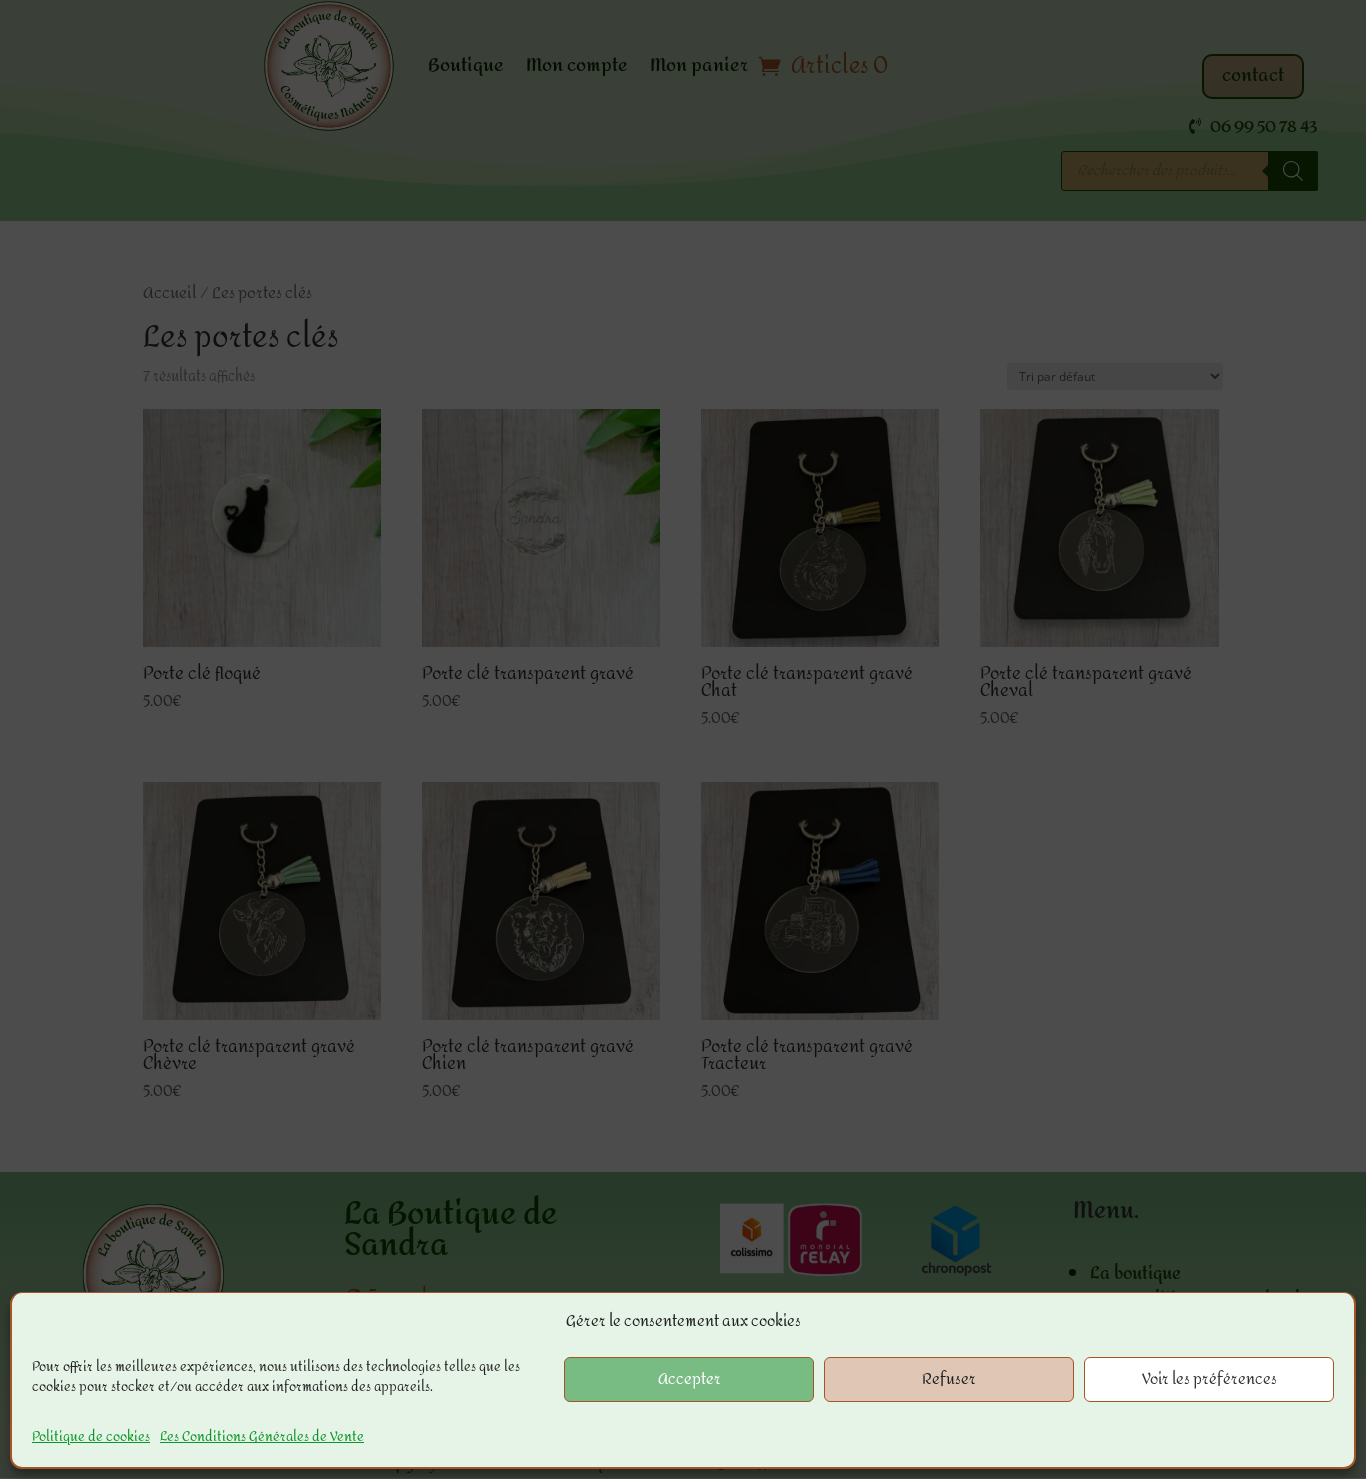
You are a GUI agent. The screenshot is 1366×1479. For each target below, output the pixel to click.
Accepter (689, 1379)
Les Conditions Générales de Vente (262, 1436)
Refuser (949, 1379)
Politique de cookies (91, 1436)
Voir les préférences (1209, 1379)
